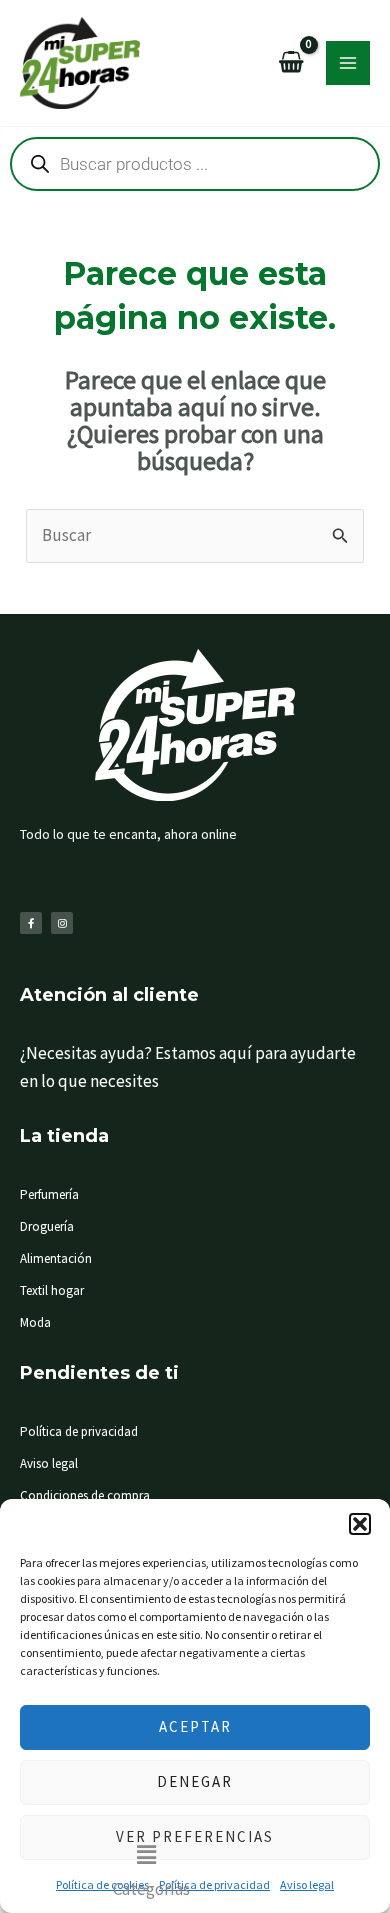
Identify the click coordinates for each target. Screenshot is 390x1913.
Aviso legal (307, 1884)
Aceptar (195, 1726)
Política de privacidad (214, 1884)
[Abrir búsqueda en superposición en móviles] (195, 164)
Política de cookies (102, 1884)
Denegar (195, 1781)
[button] (360, 1524)
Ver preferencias (195, 1836)
